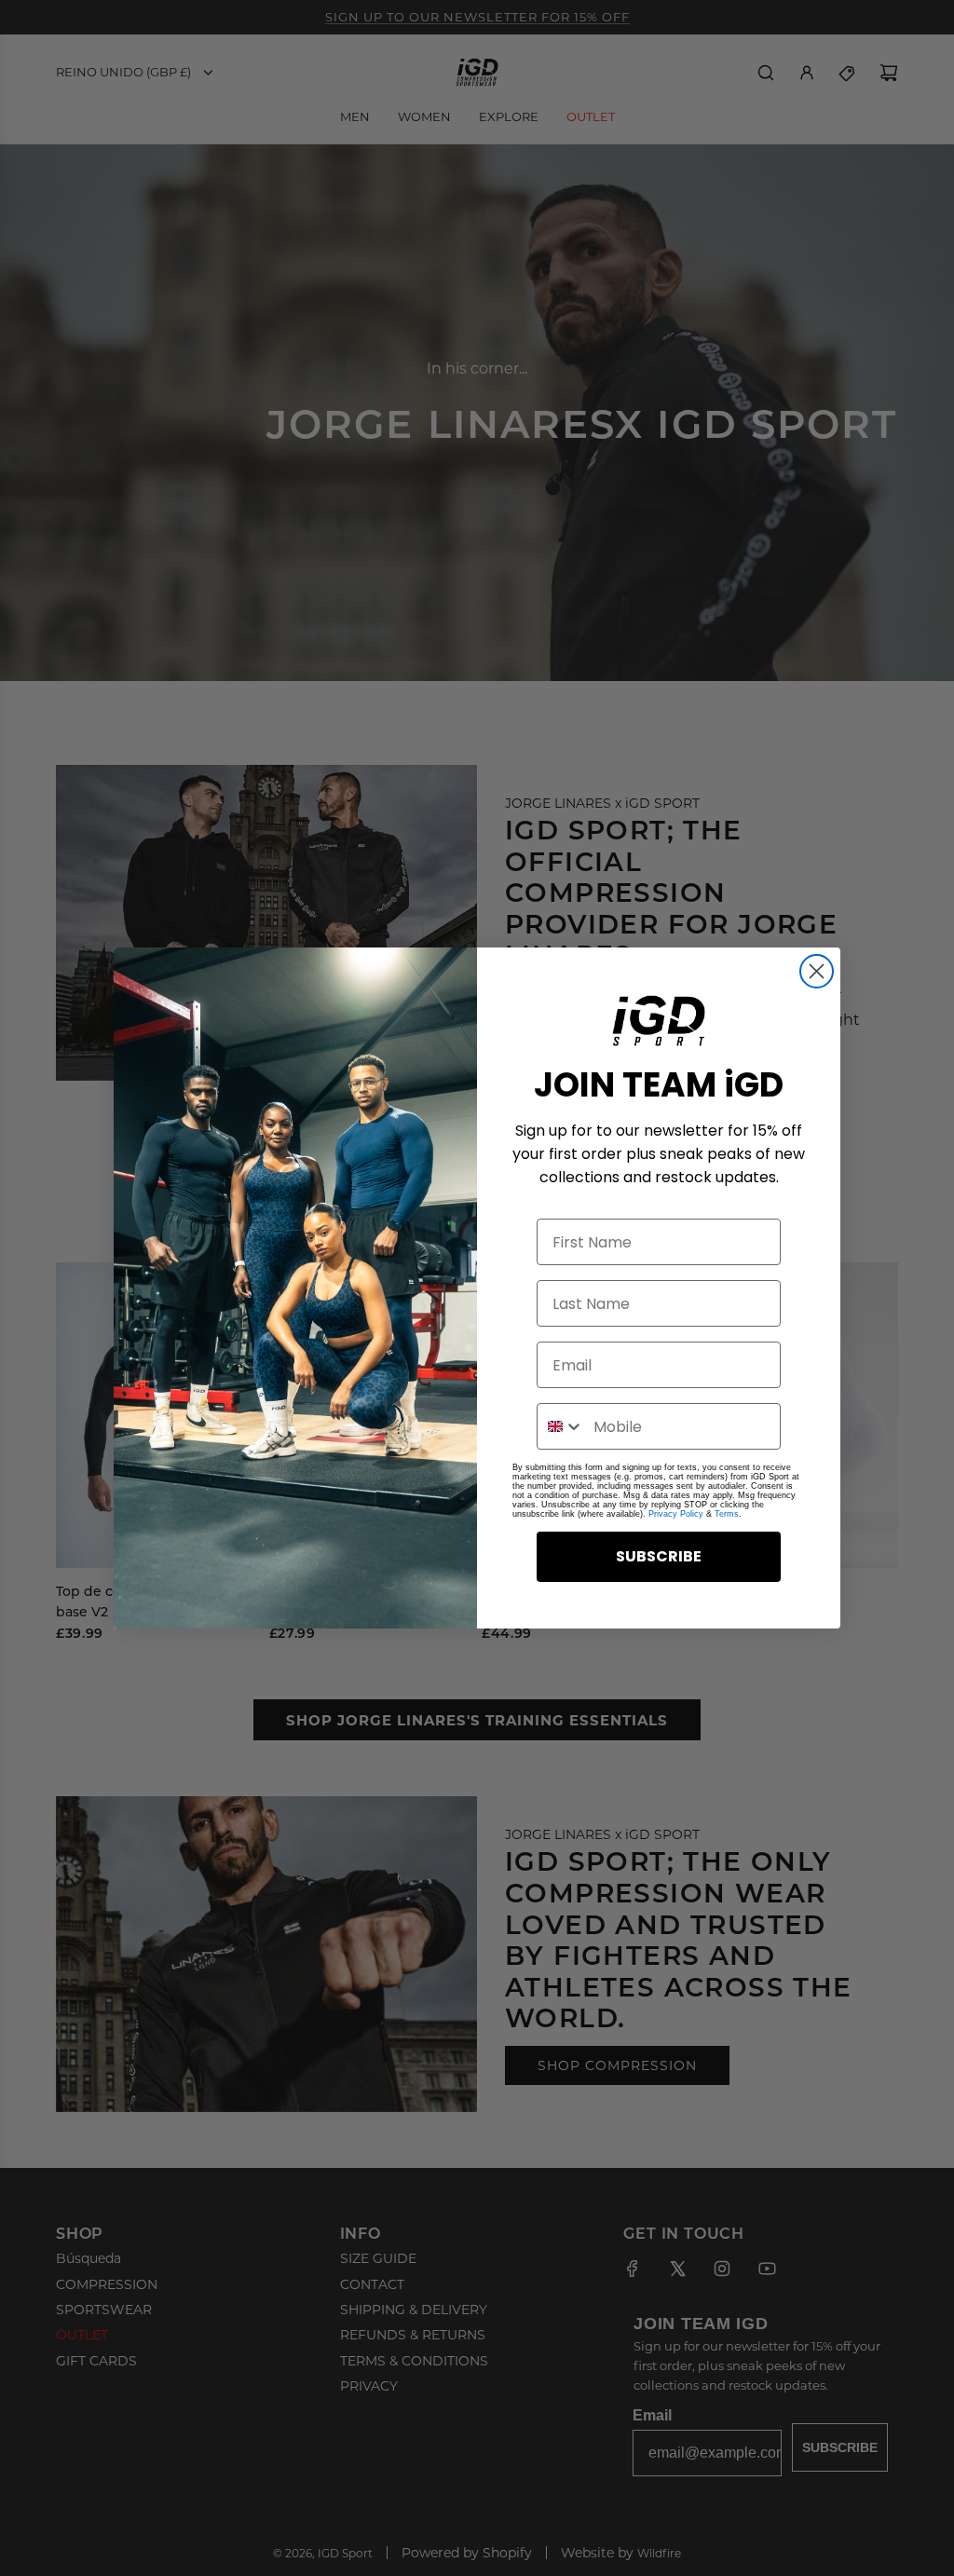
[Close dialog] (817, 971)
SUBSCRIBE (659, 1556)
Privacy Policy (676, 1514)
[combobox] (561, 1426)
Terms (727, 1514)
